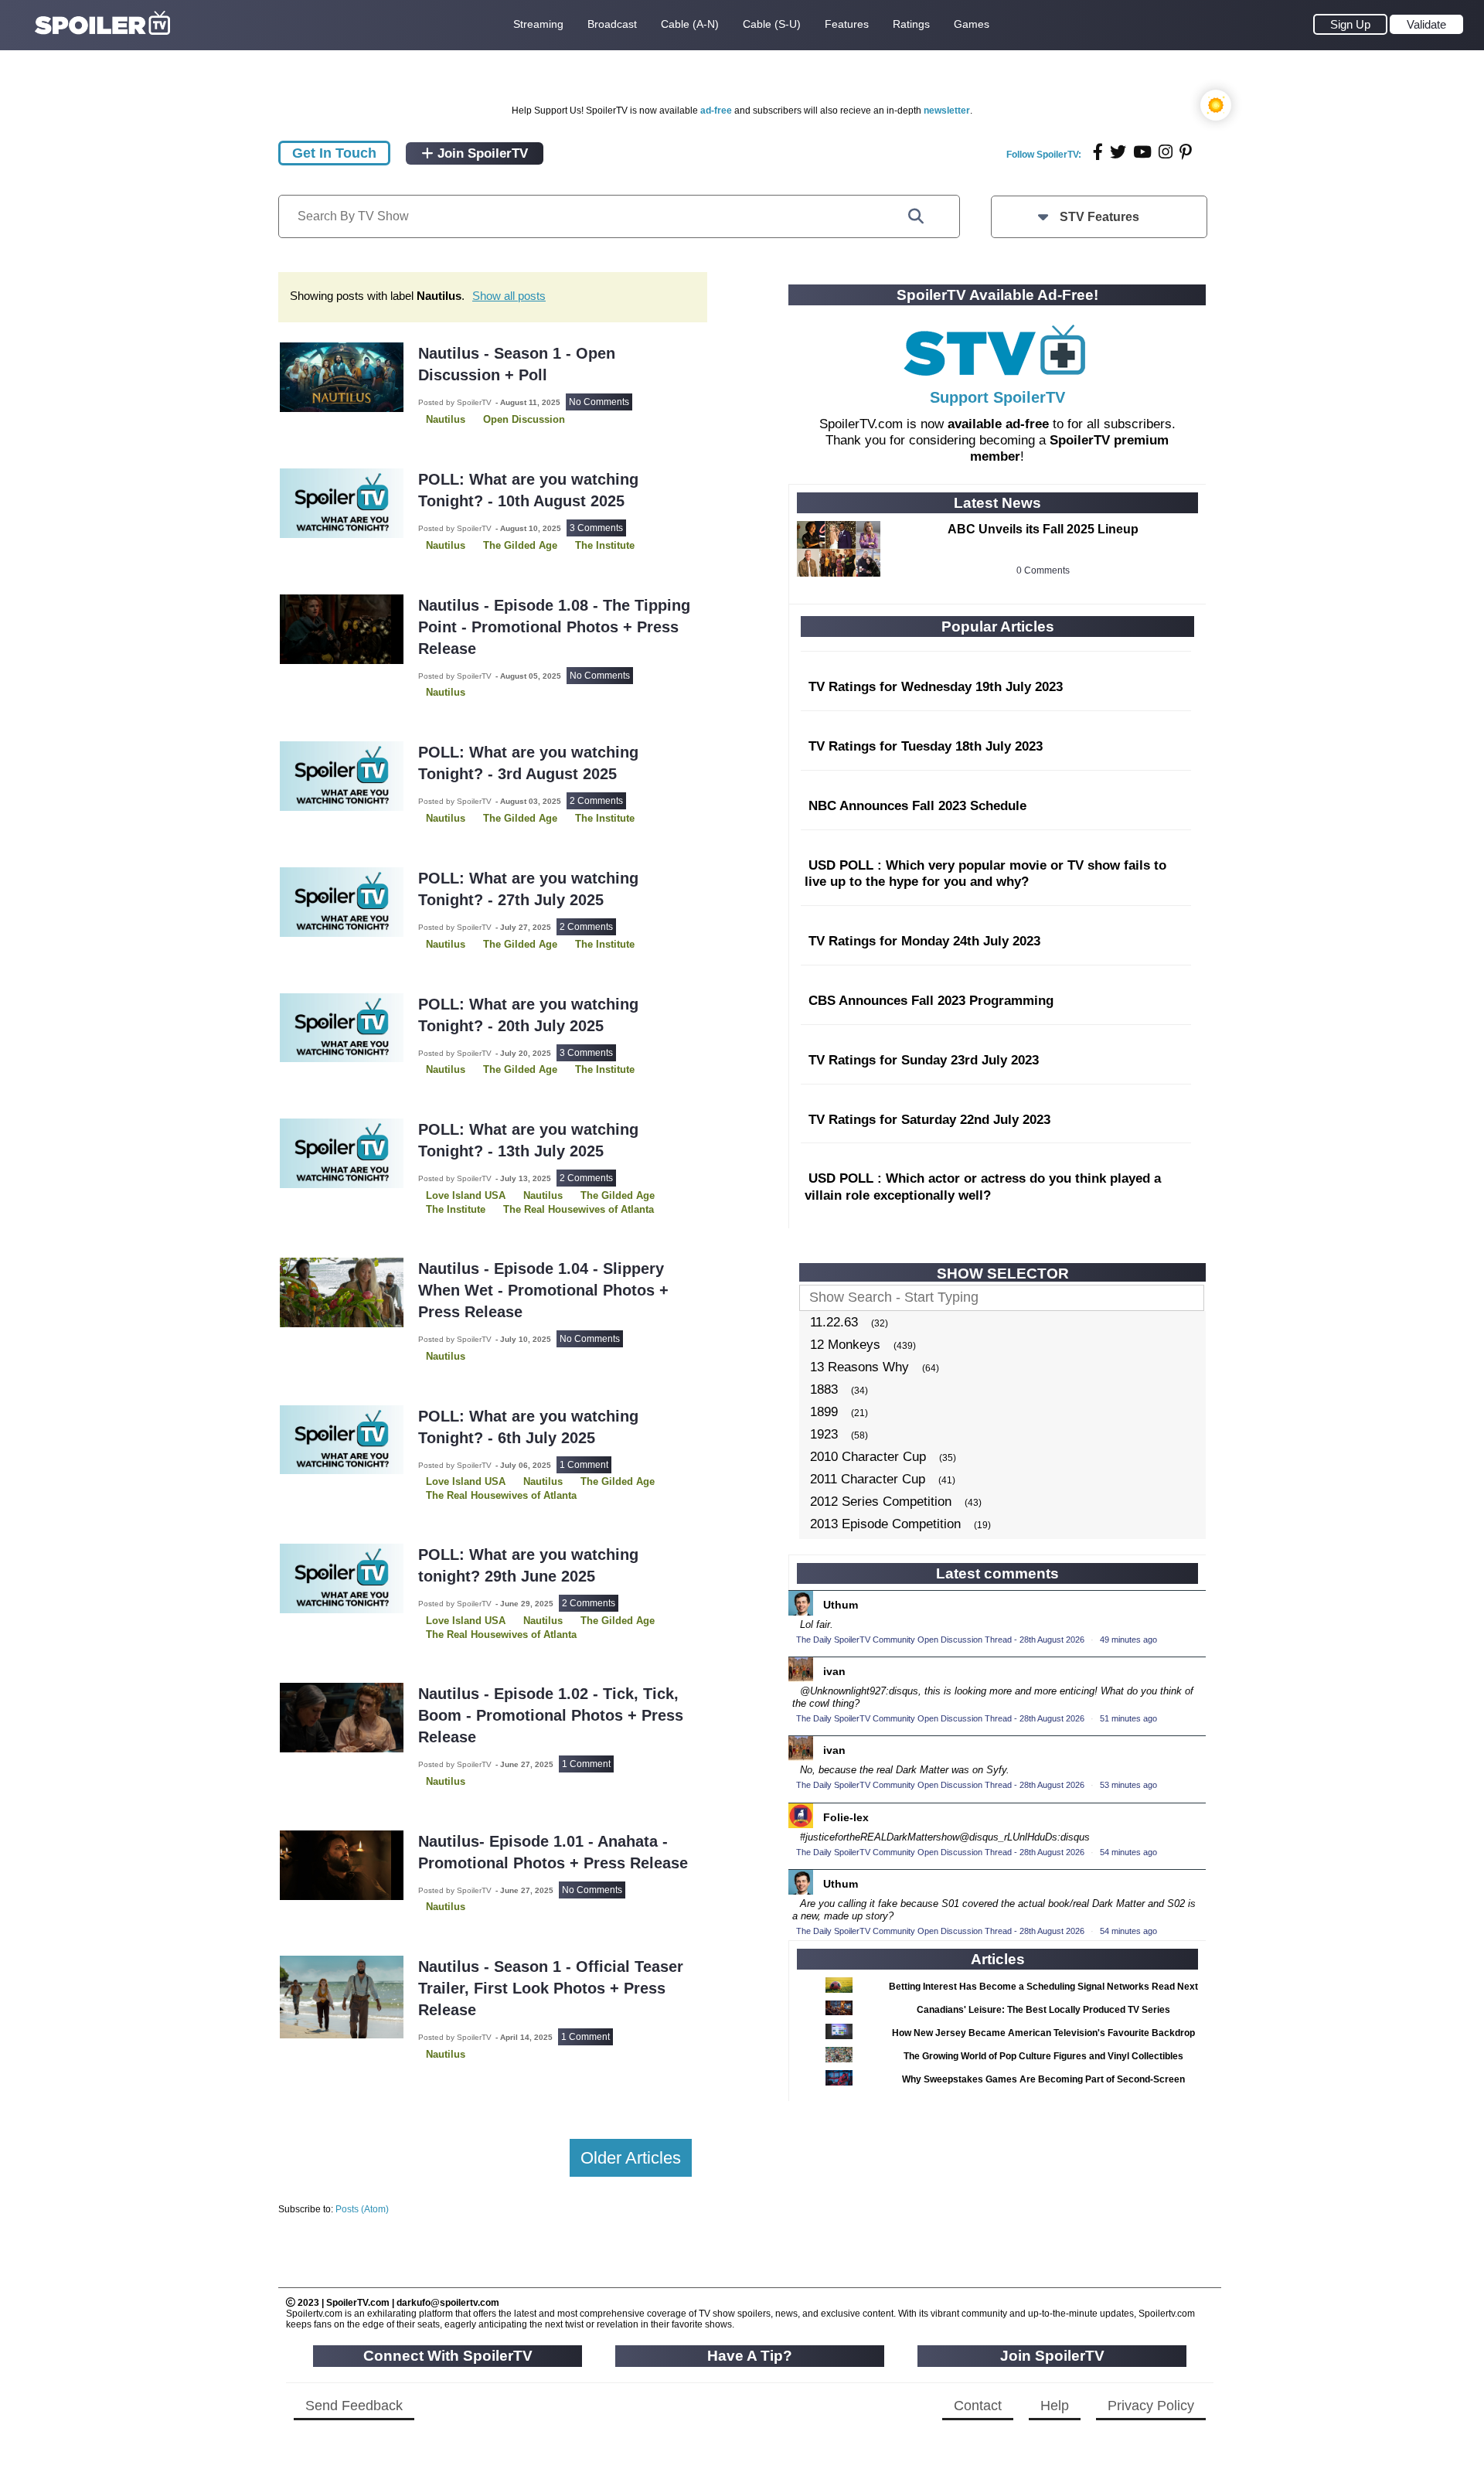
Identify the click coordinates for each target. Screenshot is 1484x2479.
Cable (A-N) (690, 24)
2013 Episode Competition (885, 1524)
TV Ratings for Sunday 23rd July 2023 (924, 1060)
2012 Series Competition (881, 1502)
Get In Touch (334, 153)
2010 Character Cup (868, 1457)
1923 (824, 1434)
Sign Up (1350, 24)
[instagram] (1166, 152)
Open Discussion (524, 419)
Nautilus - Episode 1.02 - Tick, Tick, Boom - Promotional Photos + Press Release (551, 1715)
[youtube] (1142, 152)
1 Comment (584, 1465)
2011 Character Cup (868, 1479)
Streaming (538, 24)
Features (847, 24)
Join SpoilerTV (481, 153)
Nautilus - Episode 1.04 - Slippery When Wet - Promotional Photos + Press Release (543, 1290)
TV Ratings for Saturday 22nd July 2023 (929, 1120)
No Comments (599, 402)
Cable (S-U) (772, 24)
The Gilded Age (520, 545)
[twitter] (1118, 152)
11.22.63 (834, 1322)
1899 (824, 1412)
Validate (1426, 24)
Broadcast (612, 24)
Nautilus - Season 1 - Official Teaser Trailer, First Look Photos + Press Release (551, 1988)
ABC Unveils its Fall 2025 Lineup (1043, 529)
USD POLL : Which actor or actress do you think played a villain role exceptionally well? (983, 1187)
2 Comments (596, 801)
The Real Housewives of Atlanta (579, 1209)
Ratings (911, 24)
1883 (824, 1389)
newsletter (947, 111)
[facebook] (1098, 152)
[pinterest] (1186, 152)
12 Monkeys (845, 1345)
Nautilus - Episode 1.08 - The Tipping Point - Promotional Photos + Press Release (554, 627)
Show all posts (509, 296)
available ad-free (998, 424)
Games (972, 24)
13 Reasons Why (859, 1367)
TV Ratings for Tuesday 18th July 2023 (926, 746)
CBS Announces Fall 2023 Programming (931, 1001)
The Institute (605, 545)
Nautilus (446, 419)
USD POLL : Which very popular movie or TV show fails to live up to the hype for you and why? (985, 874)
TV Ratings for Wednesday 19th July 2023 (936, 687)
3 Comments (596, 528)
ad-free (716, 111)
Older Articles (631, 2158)
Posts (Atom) (362, 2209)
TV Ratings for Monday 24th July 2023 (924, 941)
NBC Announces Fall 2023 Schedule (917, 806)
